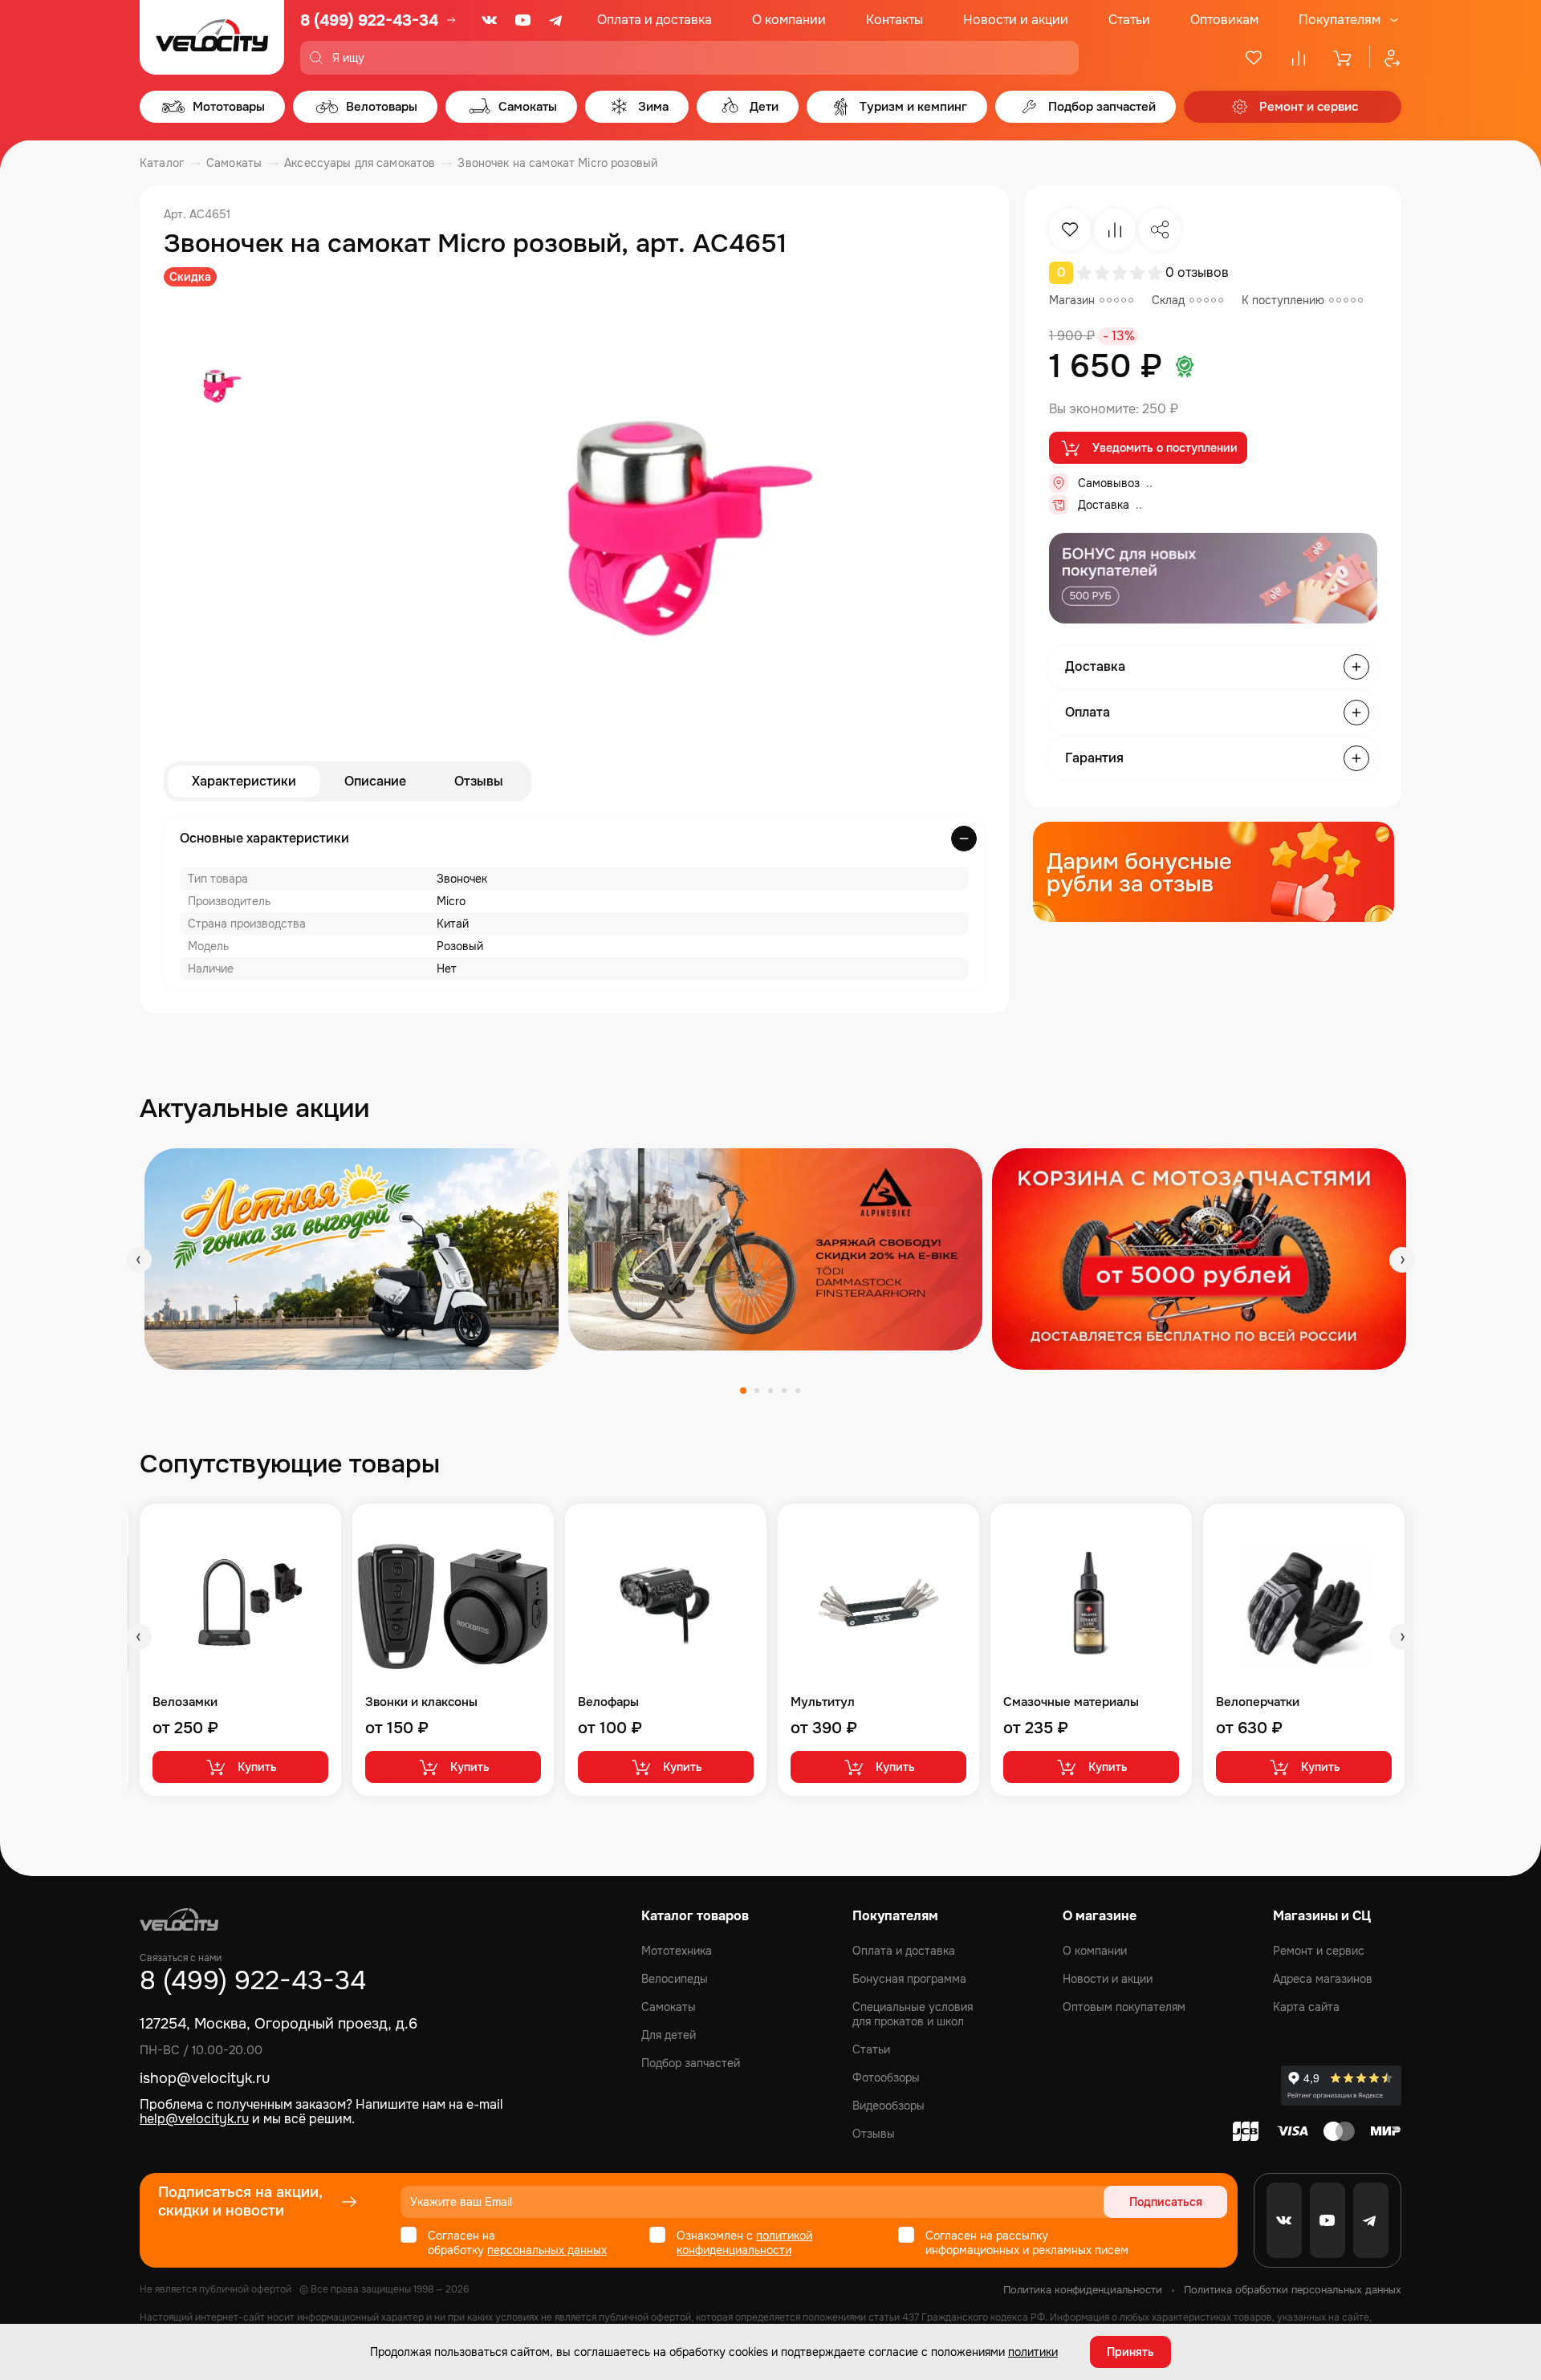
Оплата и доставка (655, 20)
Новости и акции (1016, 20)
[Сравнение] (1299, 58)
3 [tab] (770, 1391)
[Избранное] (1254, 58)
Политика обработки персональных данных (1293, 2290)
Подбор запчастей (691, 2063)
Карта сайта (1306, 2007)
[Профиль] (1385, 58)
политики (1033, 2352)
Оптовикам (1224, 20)
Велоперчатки (1258, 1702)
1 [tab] (743, 1391)
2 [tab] (757, 1391)
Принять (1130, 2352)
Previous (139, 1260)
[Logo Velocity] (212, 37)
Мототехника (677, 1951)
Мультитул (823, 1702)
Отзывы (479, 781)
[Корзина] (1344, 58)
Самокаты (669, 2007)
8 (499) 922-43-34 (369, 20)
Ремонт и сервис (1319, 1951)
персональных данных (547, 2250)
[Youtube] (523, 20)
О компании (789, 20)
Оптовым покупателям (1124, 2007)
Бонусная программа (909, 1979)
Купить (257, 1767)
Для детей (669, 2035)
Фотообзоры (886, 2077)
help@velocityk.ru (194, 2119)
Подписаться (1166, 2202)
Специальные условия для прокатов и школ (913, 2014)
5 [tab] (798, 1391)
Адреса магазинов (1323, 1979)
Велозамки (185, 1702)
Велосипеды (675, 1979)
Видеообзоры (888, 2106)
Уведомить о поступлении (1165, 448)
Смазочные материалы (1071, 1702)
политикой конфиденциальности (744, 2243)
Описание (375, 781)
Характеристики (244, 781)
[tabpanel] (352, 1259)
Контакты (895, 20)
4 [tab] (784, 1391)
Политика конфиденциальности (1083, 2290)
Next (1402, 1260)
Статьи (1129, 20)
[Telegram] (557, 20)
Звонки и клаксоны (421, 1702)
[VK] (490, 20)
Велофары (608, 1702)
